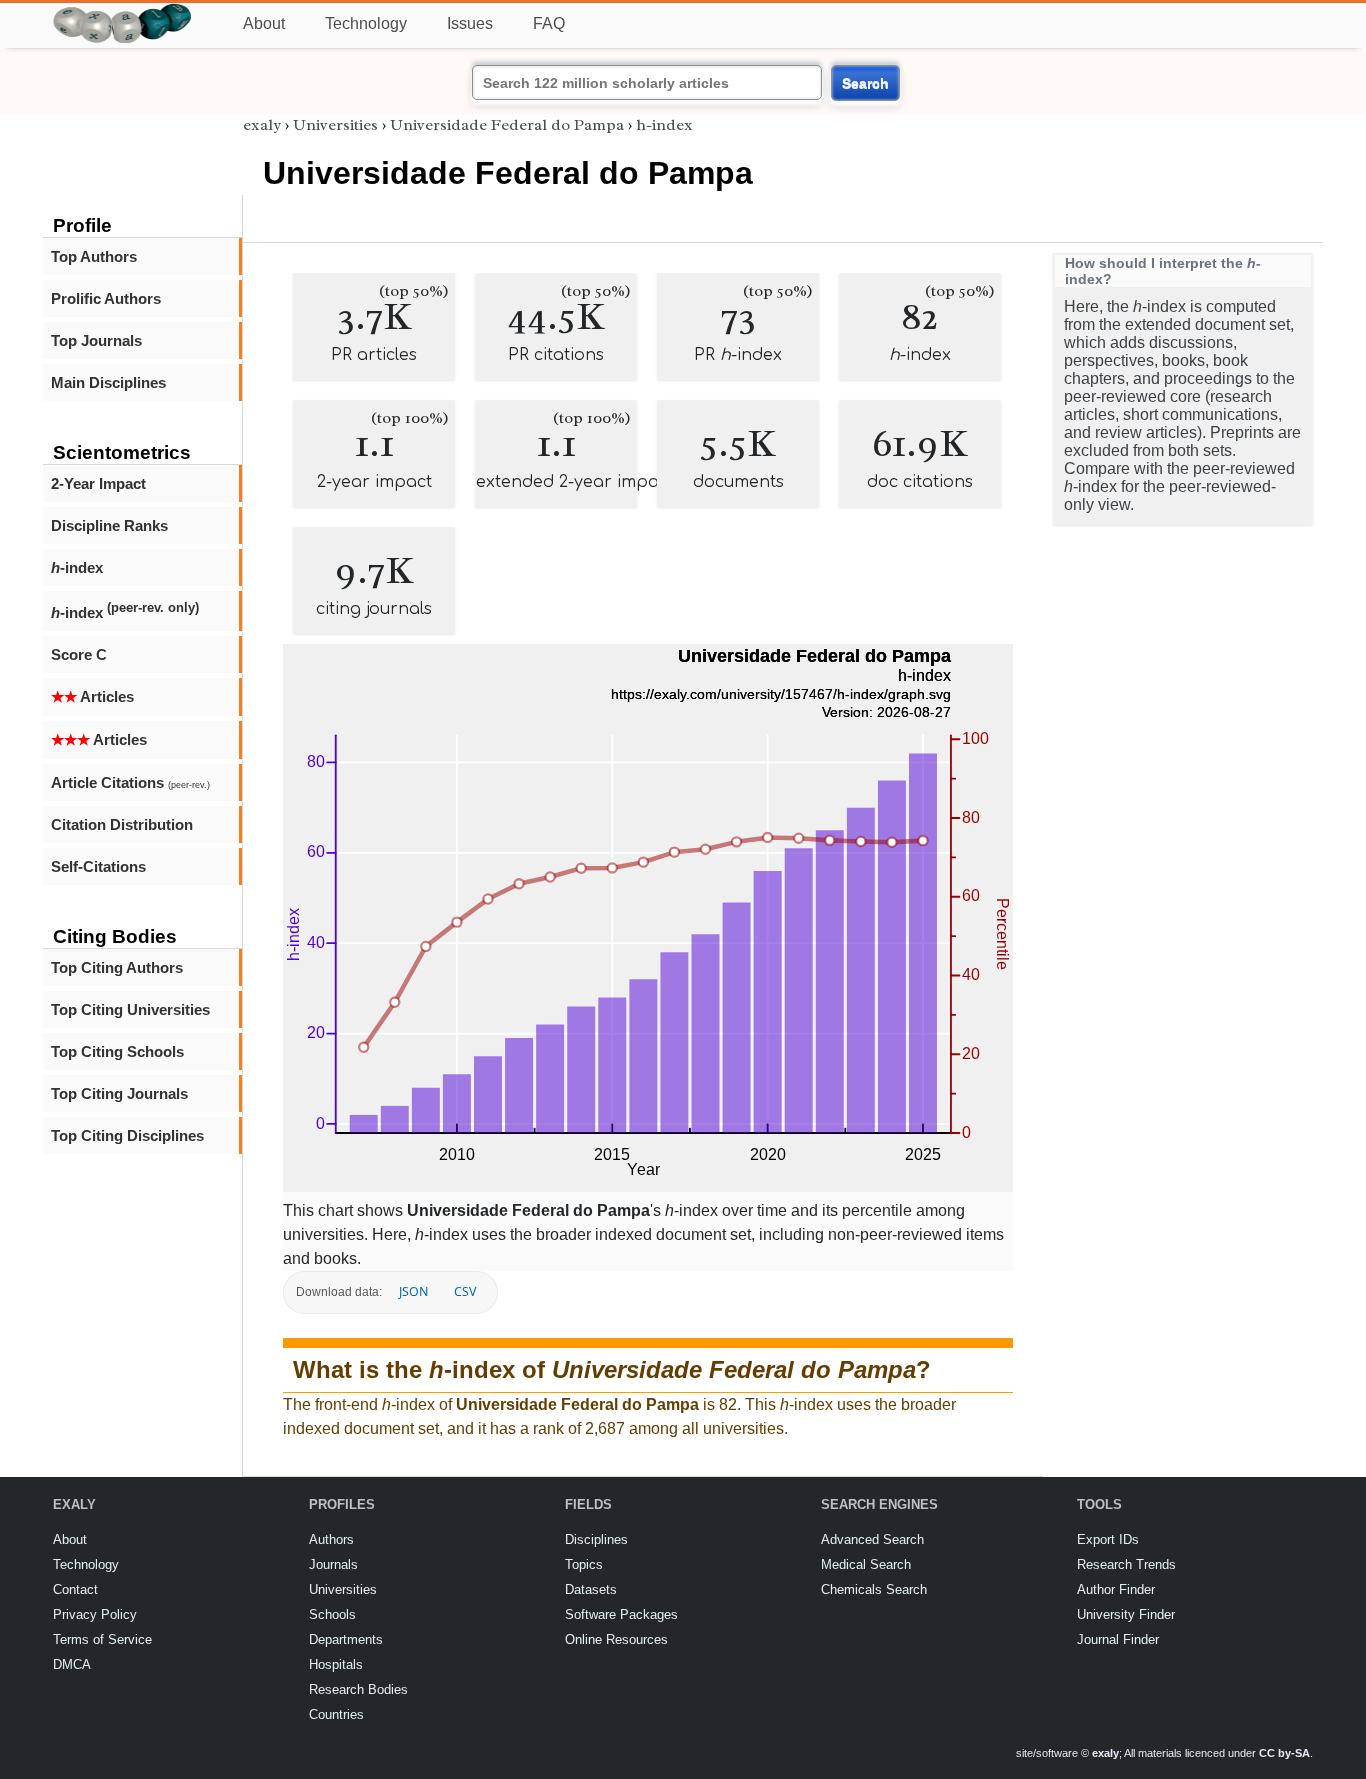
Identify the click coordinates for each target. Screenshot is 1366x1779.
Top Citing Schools (117, 1051)
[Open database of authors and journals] (123, 11)
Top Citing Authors (117, 967)
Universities (335, 125)
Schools (332, 1614)
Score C (79, 654)
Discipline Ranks (109, 525)
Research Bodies (358, 1689)
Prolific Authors (106, 298)
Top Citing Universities (130, 1009)
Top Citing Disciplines (127, 1135)
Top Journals (96, 340)
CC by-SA (1284, 1753)
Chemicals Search (874, 1589)
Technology (366, 23)
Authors (331, 1539)
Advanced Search (872, 1539)
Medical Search (866, 1564)
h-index (664, 125)
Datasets (591, 1589)
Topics (584, 1564)
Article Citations (130, 782)
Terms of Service (102, 1639)
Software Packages (621, 1614)
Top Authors (94, 256)
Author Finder (1116, 1589)
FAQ (549, 23)
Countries (336, 1714)
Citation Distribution (122, 824)
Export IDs (1108, 1539)
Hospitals (336, 1664)
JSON (413, 1291)
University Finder (1126, 1614)
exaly (262, 125)
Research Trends (1126, 1564)
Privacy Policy (95, 1614)
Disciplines (596, 1539)
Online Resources (616, 1639)
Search (865, 83)
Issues (470, 23)
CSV (465, 1291)
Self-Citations (98, 866)
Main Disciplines (108, 382)
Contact (75, 1589)
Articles (92, 696)
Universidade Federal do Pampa (507, 125)
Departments (346, 1639)
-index (77, 567)
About (264, 23)
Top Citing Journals (119, 1093)
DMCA (72, 1664)
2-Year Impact (98, 483)
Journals (333, 1564)
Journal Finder (1118, 1639)
